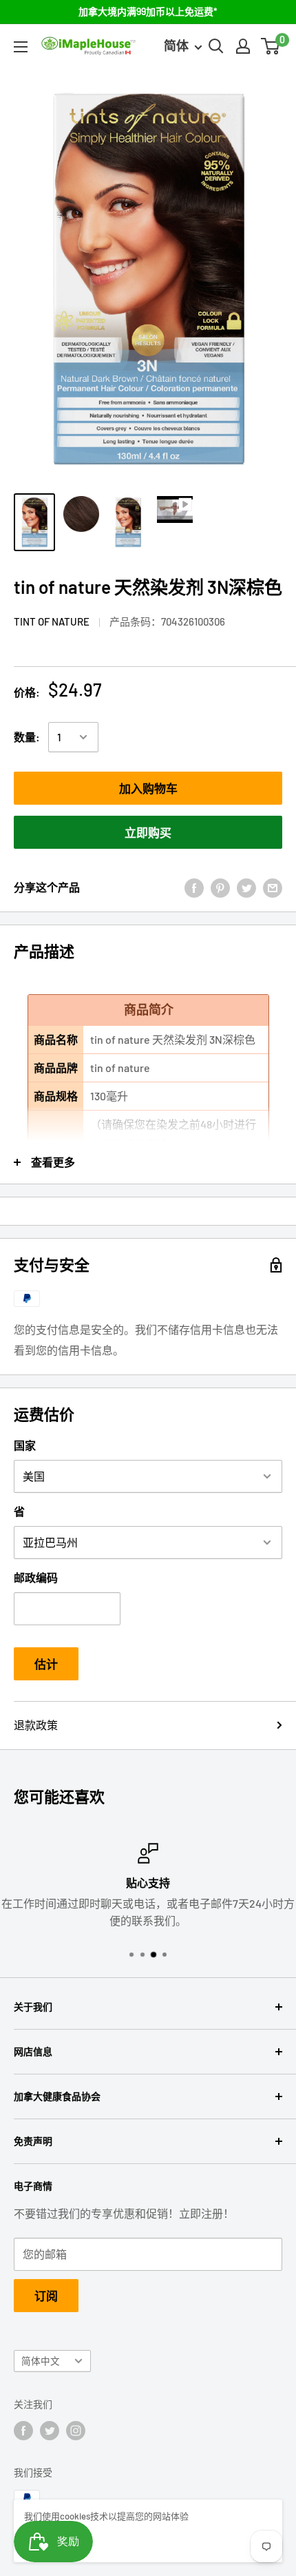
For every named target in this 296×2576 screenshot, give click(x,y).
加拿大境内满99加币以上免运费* (148, 11)
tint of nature (52, 621)
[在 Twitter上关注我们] (50, 2431)
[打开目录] (21, 47)
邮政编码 (36, 1577)
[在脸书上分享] (194, 887)
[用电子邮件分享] (273, 887)
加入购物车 (148, 788)
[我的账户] (243, 46)
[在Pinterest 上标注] (220, 887)
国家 (25, 1445)
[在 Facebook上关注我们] (23, 2431)
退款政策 (36, 1725)
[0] (271, 46)
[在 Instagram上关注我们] (76, 2431)
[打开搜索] (216, 46)
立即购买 (148, 832)
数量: (27, 737)
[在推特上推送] (246, 887)
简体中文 (41, 2361)
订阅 (46, 2296)
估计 (46, 1664)
